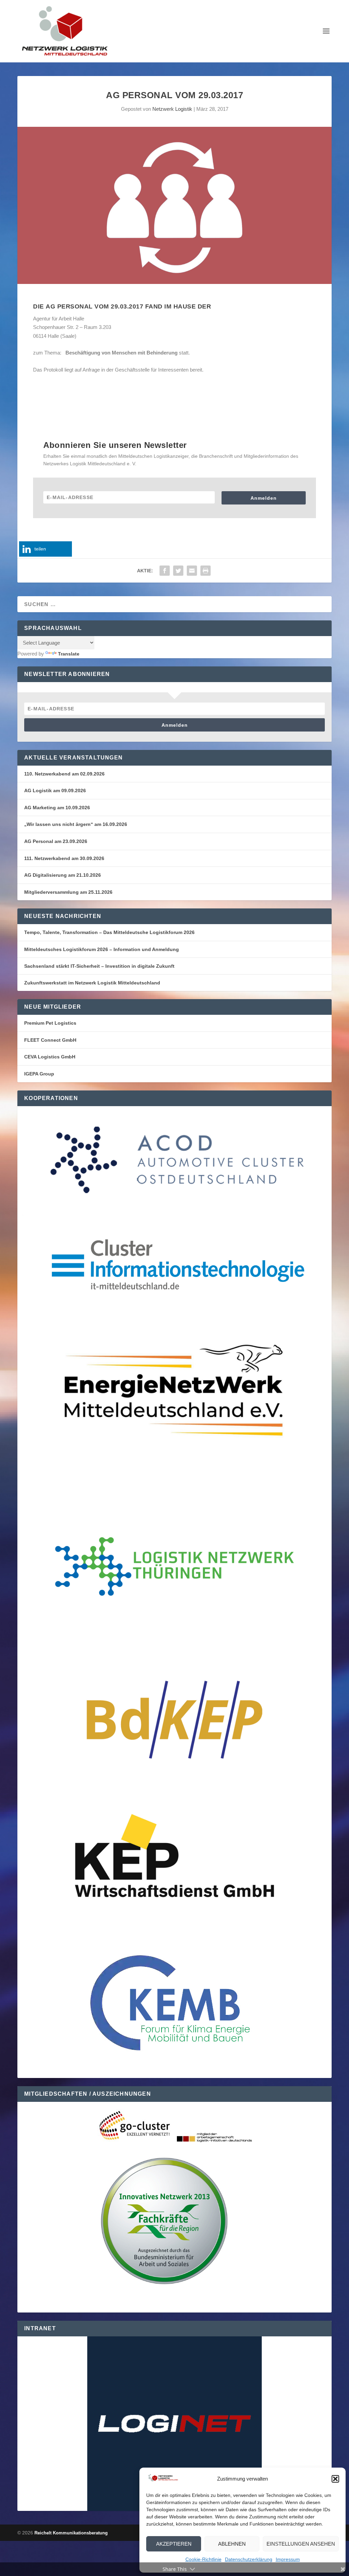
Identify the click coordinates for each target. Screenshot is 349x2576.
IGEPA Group (39, 1074)
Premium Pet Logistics (50, 1023)
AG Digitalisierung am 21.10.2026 (63, 875)
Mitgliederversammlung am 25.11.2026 (68, 892)
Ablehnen (232, 2544)
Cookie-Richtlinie (203, 2559)
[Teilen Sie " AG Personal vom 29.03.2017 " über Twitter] (178, 571)
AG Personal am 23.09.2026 (56, 841)
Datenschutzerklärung (249, 2559)
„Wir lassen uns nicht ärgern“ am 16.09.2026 (76, 824)
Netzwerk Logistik (172, 109)
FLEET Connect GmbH (50, 1040)
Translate (69, 654)
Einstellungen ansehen (301, 2544)
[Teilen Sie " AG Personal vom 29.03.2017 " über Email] (192, 571)
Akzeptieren (174, 2544)
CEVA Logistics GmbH (50, 1057)
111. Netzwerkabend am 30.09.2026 (64, 858)
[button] (335, 2479)
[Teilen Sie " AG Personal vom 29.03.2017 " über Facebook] (165, 571)
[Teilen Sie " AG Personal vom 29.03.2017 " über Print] (206, 571)
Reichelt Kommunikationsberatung (71, 2533)
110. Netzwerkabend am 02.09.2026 (64, 774)
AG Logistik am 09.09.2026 (55, 790)
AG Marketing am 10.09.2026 (57, 808)
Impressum (288, 2559)
